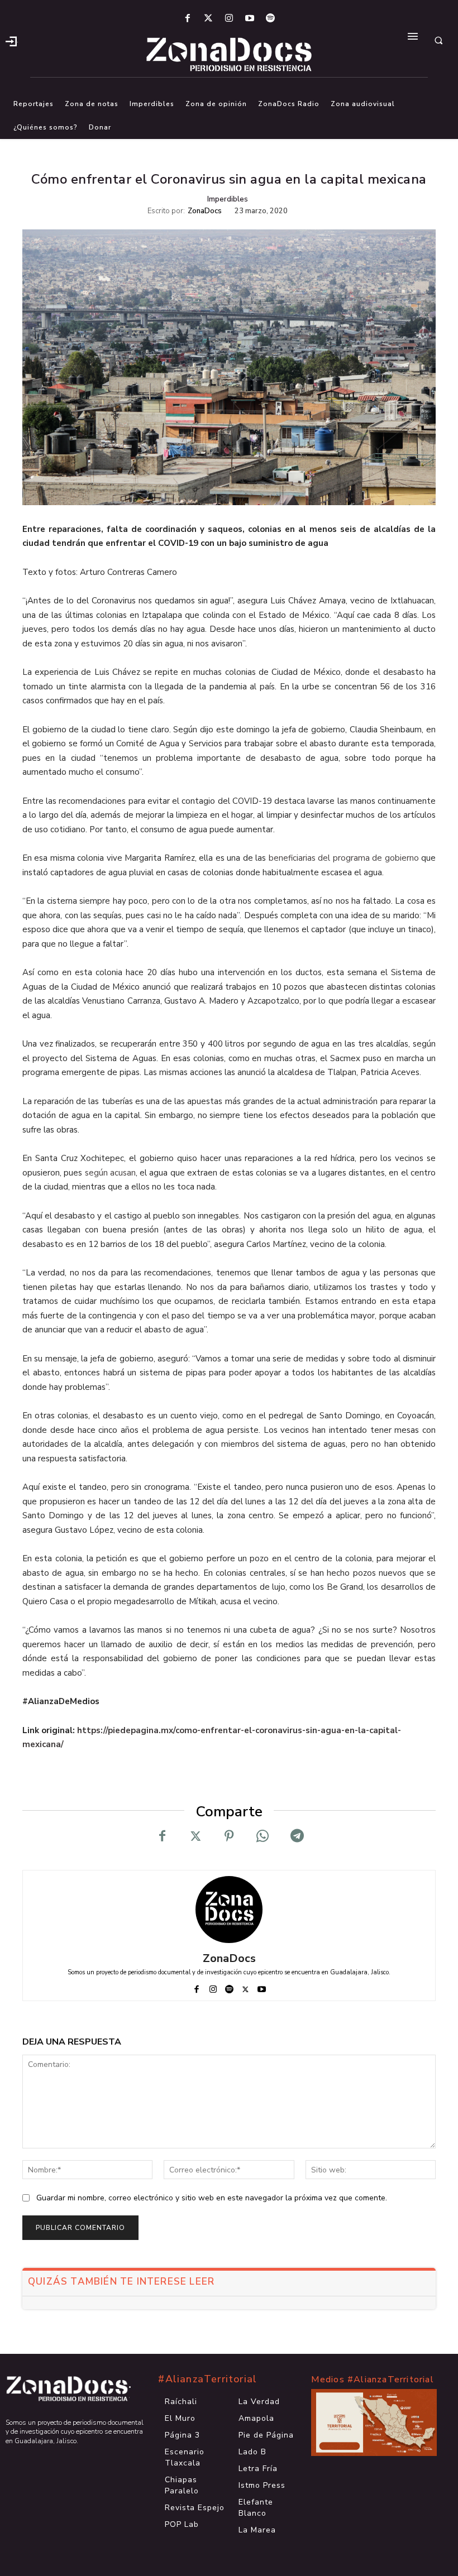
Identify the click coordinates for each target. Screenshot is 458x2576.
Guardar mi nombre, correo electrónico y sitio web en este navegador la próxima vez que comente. (212, 2198)
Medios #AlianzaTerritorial (373, 2380)
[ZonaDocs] (229, 1910)
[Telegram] (296, 1836)
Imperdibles (228, 199)
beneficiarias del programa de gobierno (344, 858)
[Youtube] (250, 19)
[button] (438, 40)
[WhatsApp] (263, 1836)
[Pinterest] (229, 1836)
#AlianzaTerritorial (207, 2379)
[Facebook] (187, 19)
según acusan (110, 1173)
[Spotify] (271, 19)
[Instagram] (229, 19)
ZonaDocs (205, 211)
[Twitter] (208, 19)
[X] (195, 1836)
